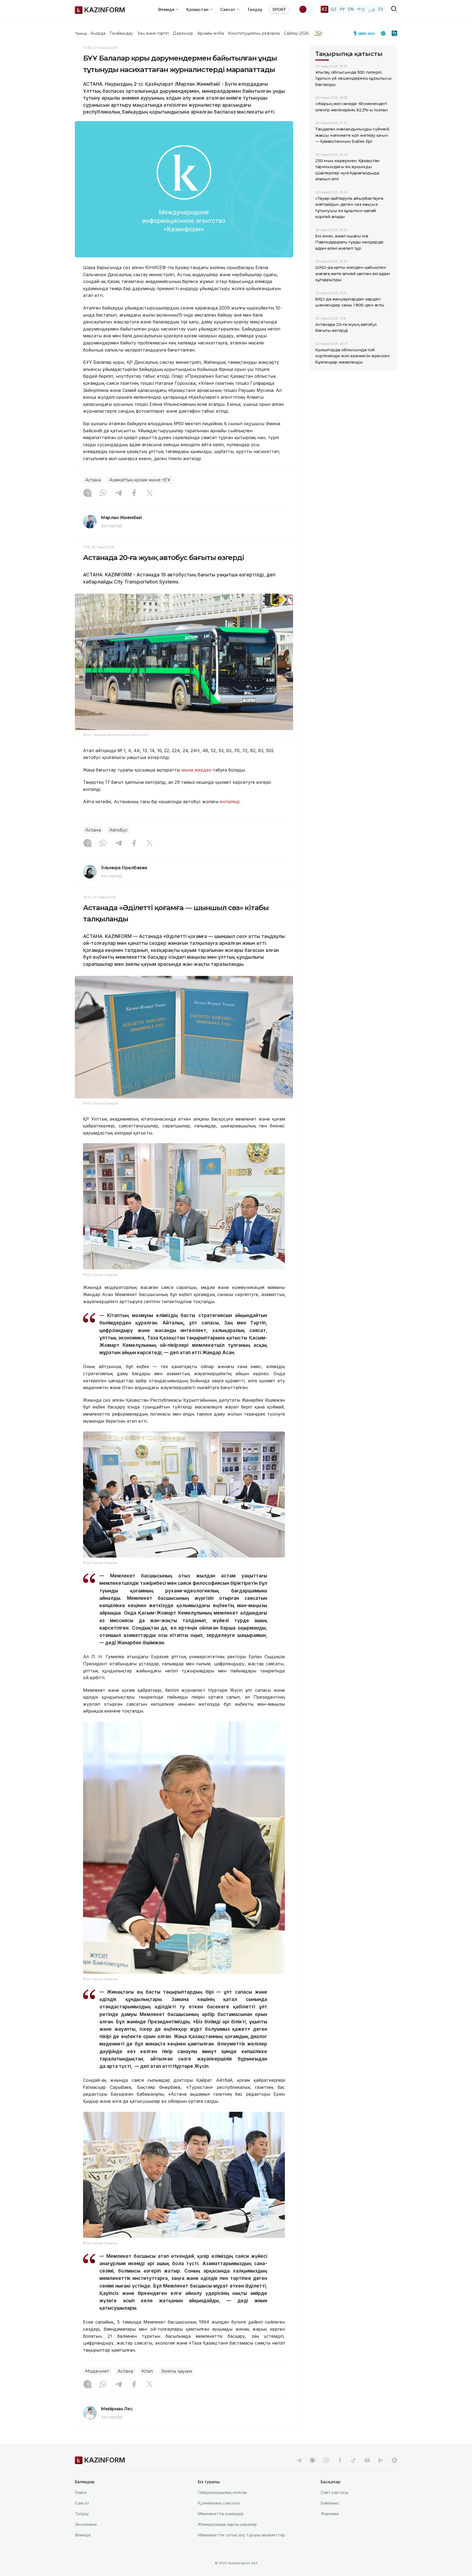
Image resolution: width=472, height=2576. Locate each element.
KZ (324, 9)
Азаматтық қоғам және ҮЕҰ (140, 480)
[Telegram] (119, 493)
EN (351, 9)
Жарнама (330, 2514)
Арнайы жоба (211, 33)
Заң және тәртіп (153, 33)
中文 (361, 9)
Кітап (147, 2371)
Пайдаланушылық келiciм (222, 2492)
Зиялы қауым (177, 2371)
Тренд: (81, 33)
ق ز (372, 9)
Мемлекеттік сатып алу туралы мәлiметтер (241, 2535)
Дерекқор (183, 33)
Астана (93, 480)
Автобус (118, 830)
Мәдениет (97, 2371)
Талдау (255, 9)
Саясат (82, 2503)
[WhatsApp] (103, 493)
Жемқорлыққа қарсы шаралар (227, 2524)
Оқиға (81, 2492)
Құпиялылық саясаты (219, 2503)
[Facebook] (134, 493)
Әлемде (83, 2535)
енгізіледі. (230, 802)
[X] (150, 493)
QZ (334, 9)
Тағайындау (121, 33)
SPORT (279, 9)
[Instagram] (87, 493)
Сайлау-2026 (296, 33)
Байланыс (330, 2503)
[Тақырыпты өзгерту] (306, 9)
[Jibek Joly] (366, 33)
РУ (342, 9)
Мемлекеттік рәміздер (221, 2514)
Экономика (86, 2524)
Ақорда (98, 33)
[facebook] (340, 2460)
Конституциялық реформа (254, 33)
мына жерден (197, 770)
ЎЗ (381, 9)
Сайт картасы (334, 2492)
